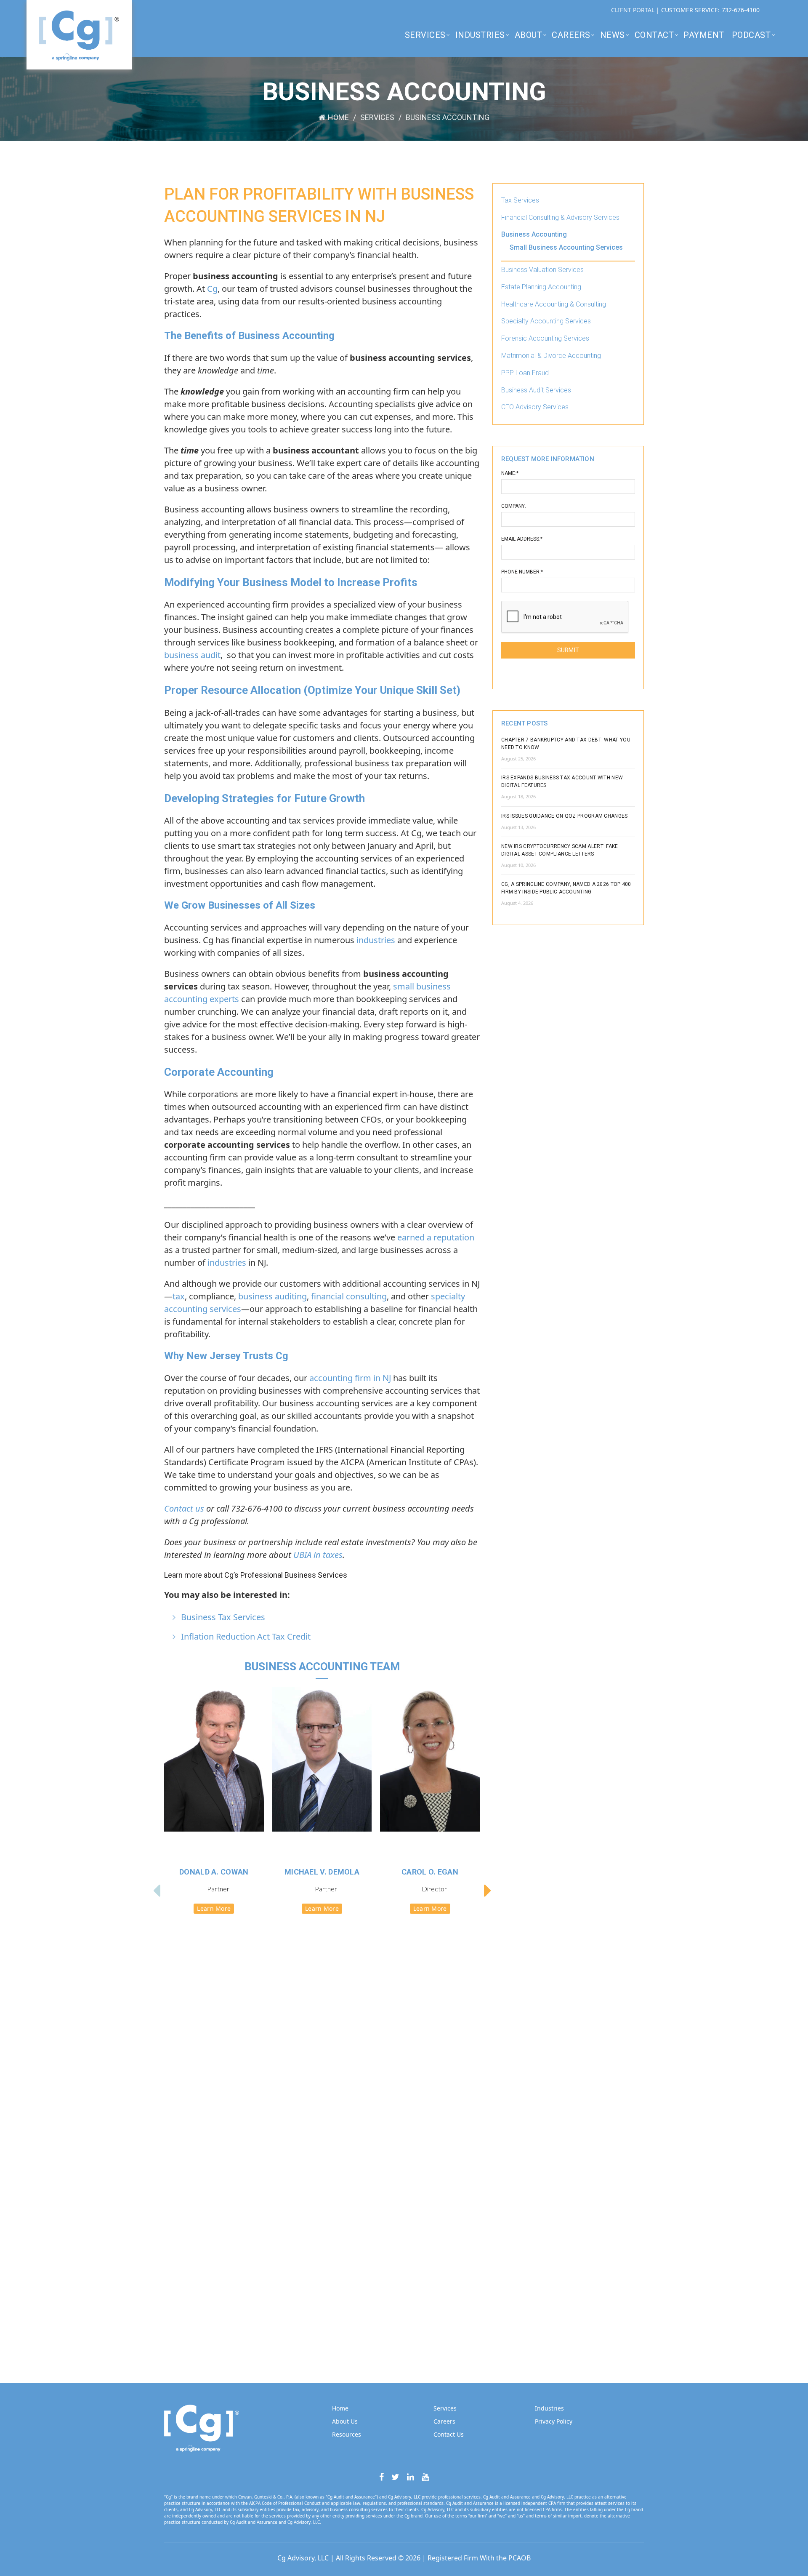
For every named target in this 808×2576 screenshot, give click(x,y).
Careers (571, 35)
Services (425, 35)
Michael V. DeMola (322, 1872)
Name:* (510, 473)
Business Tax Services (223, 1617)
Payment (704, 35)
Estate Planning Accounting (541, 287)
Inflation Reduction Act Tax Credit (246, 1636)
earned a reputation (436, 1237)
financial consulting (349, 1296)
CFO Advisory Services (535, 407)
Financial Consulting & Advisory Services (560, 217)
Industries (480, 35)
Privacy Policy (554, 2421)
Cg (212, 289)
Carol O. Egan (430, 1872)
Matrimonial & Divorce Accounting (551, 356)
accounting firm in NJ (350, 1378)
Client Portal (634, 10)
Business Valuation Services (542, 270)
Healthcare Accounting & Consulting (554, 304)
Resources (347, 2434)
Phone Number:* (522, 572)
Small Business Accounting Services (566, 247)
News (613, 35)
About (529, 35)
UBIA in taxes (318, 1555)
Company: (514, 506)
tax (179, 1296)
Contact (654, 35)
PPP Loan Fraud (525, 373)
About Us (345, 2421)
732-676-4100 (741, 10)
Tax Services (520, 200)
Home (338, 117)
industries (376, 940)
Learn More (214, 1908)
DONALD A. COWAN (214, 1872)
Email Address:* (522, 539)
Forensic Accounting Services (545, 338)
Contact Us (449, 2434)
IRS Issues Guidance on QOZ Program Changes (565, 816)
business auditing (272, 1296)
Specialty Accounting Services (546, 321)
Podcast (751, 35)
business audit (192, 655)
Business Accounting (534, 234)
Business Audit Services (536, 390)
